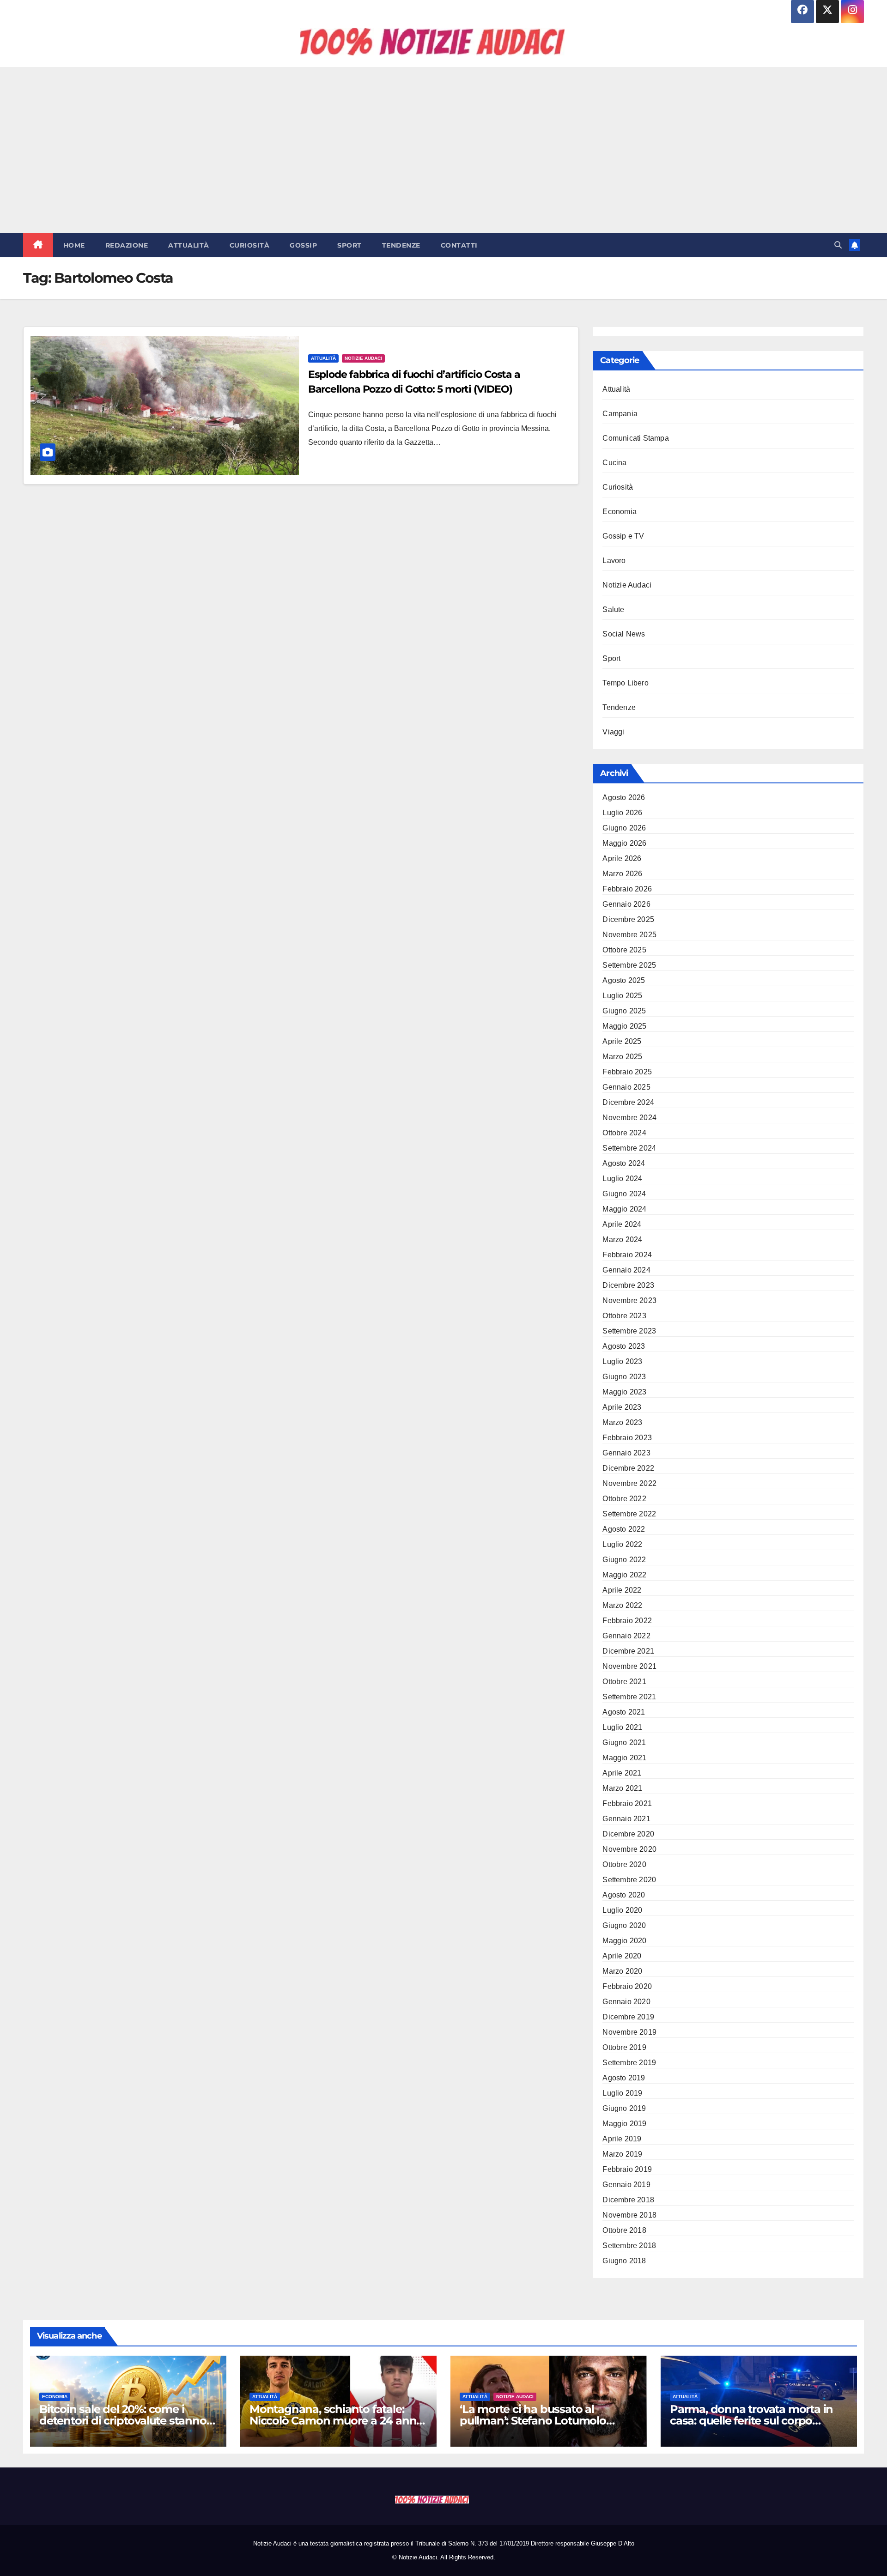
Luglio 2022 (622, 1544)
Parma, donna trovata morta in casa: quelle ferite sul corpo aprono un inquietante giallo (751, 2421)
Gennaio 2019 (626, 2185)
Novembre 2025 (629, 935)
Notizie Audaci (363, 358)
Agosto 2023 (624, 1346)
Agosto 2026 (624, 797)
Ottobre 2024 (624, 1133)
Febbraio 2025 (627, 1072)
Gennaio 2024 (626, 1270)
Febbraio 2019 (627, 2169)
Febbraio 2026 (627, 889)
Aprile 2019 (622, 2139)
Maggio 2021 (624, 1758)
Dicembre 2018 (628, 2200)
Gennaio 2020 (626, 2002)
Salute (613, 609)
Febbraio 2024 (627, 1255)
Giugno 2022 (624, 1560)
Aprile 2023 (622, 1407)
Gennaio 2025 (626, 1087)
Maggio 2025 (624, 1026)
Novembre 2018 (629, 2215)
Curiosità (250, 245)
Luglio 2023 (622, 1361)
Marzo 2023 (622, 1422)
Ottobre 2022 (624, 1499)
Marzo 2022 (622, 1605)
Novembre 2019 (629, 2032)
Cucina (614, 463)
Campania (620, 414)
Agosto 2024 (624, 1163)
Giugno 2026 (624, 828)
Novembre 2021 (629, 1666)
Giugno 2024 (624, 1194)
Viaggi (613, 732)
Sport (349, 245)
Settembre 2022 (629, 1514)
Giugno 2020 (624, 1925)
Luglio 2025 (622, 996)
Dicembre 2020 (628, 1834)
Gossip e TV (623, 536)
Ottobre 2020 (624, 1864)
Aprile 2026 (622, 858)
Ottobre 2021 (624, 1682)
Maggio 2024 (624, 1209)
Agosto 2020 (624, 1895)
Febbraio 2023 (627, 1438)
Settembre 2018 (629, 2246)
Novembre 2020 (629, 1849)
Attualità (189, 245)
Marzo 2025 (622, 1057)
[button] (838, 245)
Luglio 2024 (622, 1179)
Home (74, 245)
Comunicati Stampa (635, 438)
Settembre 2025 (629, 965)
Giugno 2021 (624, 1743)
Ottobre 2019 (624, 2047)
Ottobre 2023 (624, 1316)
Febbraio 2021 (627, 1803)
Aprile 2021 (622, 1773)
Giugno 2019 (624, 2108)
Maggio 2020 (624, 1941)
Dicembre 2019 (628, 2017)
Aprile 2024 (622, 1224)
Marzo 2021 (622, 1788)
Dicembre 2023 (628, 1285)
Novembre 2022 (629, 1483)
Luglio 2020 (622, 1910)
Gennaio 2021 (626, 1819)
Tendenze (401, 245)
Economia (620, 512)
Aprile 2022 (622, 1590)
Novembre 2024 (629, 1118)
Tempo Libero (625, 683)
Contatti (459, 245)
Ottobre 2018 (624, 2230)
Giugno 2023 (624, 1377)
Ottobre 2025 (624, 950)
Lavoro (614, 561)
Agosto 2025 (624, 980)
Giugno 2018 (624, 2261)
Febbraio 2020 (627, 1986)
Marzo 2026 (622, 874)
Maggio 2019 (624, 2124)
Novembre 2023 (629, 1300)
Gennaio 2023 (626, 1453)
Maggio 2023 (624, 1392)
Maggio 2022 (624, 1575)
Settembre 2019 (629, 2063)
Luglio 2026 (622, 813)
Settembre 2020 (629, 1880)
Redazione (127, 245)
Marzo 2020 (622, 1971)
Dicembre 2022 (628, 1468)
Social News (624, 634)
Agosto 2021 (624, 1712)
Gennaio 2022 (626, 1636)
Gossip (303, 245)
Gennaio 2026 (626, 904)
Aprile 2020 (622, 1956)
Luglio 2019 (622, 2093)
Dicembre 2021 (628, 1651)
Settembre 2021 (629, 1697)
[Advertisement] (443, 150)
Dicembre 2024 (628, 1102)
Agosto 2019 (624, 2078)
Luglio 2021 (622, 1727)
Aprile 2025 (622, 1041)
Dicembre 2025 (628, 919)
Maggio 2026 (624, 843)
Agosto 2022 (624, 1529)
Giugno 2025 (624, 1011)
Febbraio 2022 (627, 1621)
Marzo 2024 (622, 1240)
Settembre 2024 (629, 1148)
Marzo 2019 (622, 2154)
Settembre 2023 (629, 1331)
